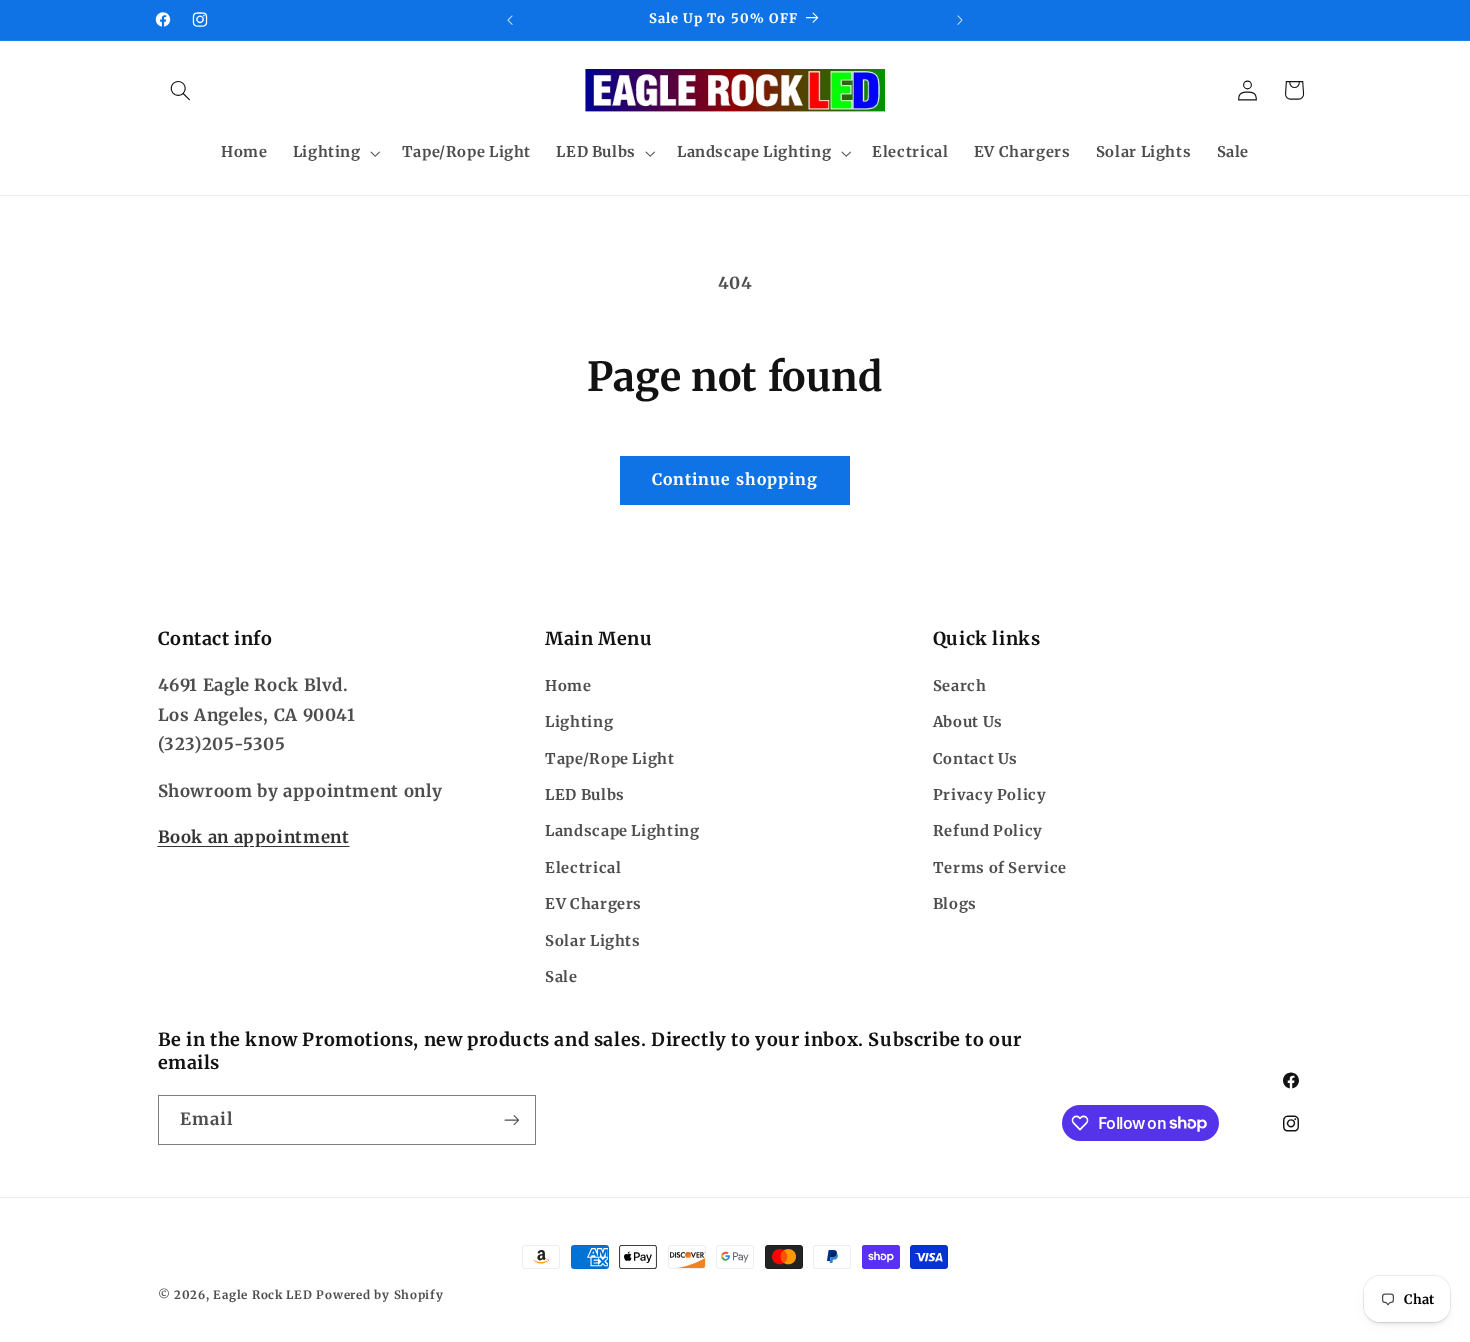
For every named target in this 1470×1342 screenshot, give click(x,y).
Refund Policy (988, 831)
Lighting (579, 722)
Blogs (955, 904)
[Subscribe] (511, 1119)
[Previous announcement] (510, 20)
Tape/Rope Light (609, 759)
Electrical (583, 868)
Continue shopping (735, 479)
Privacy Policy (990, 795)
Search (960, 686)
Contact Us (975, 759)
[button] (181, 90)
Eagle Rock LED (262, 1295)
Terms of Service (1000, 868)
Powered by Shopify (379, 1295)
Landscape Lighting (622, 831)
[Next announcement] (960, 20)
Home (568, 686)
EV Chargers (593, 904)
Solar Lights (593, 941)
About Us (968, 722)
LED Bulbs (585, 795)
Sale (561, 977)
